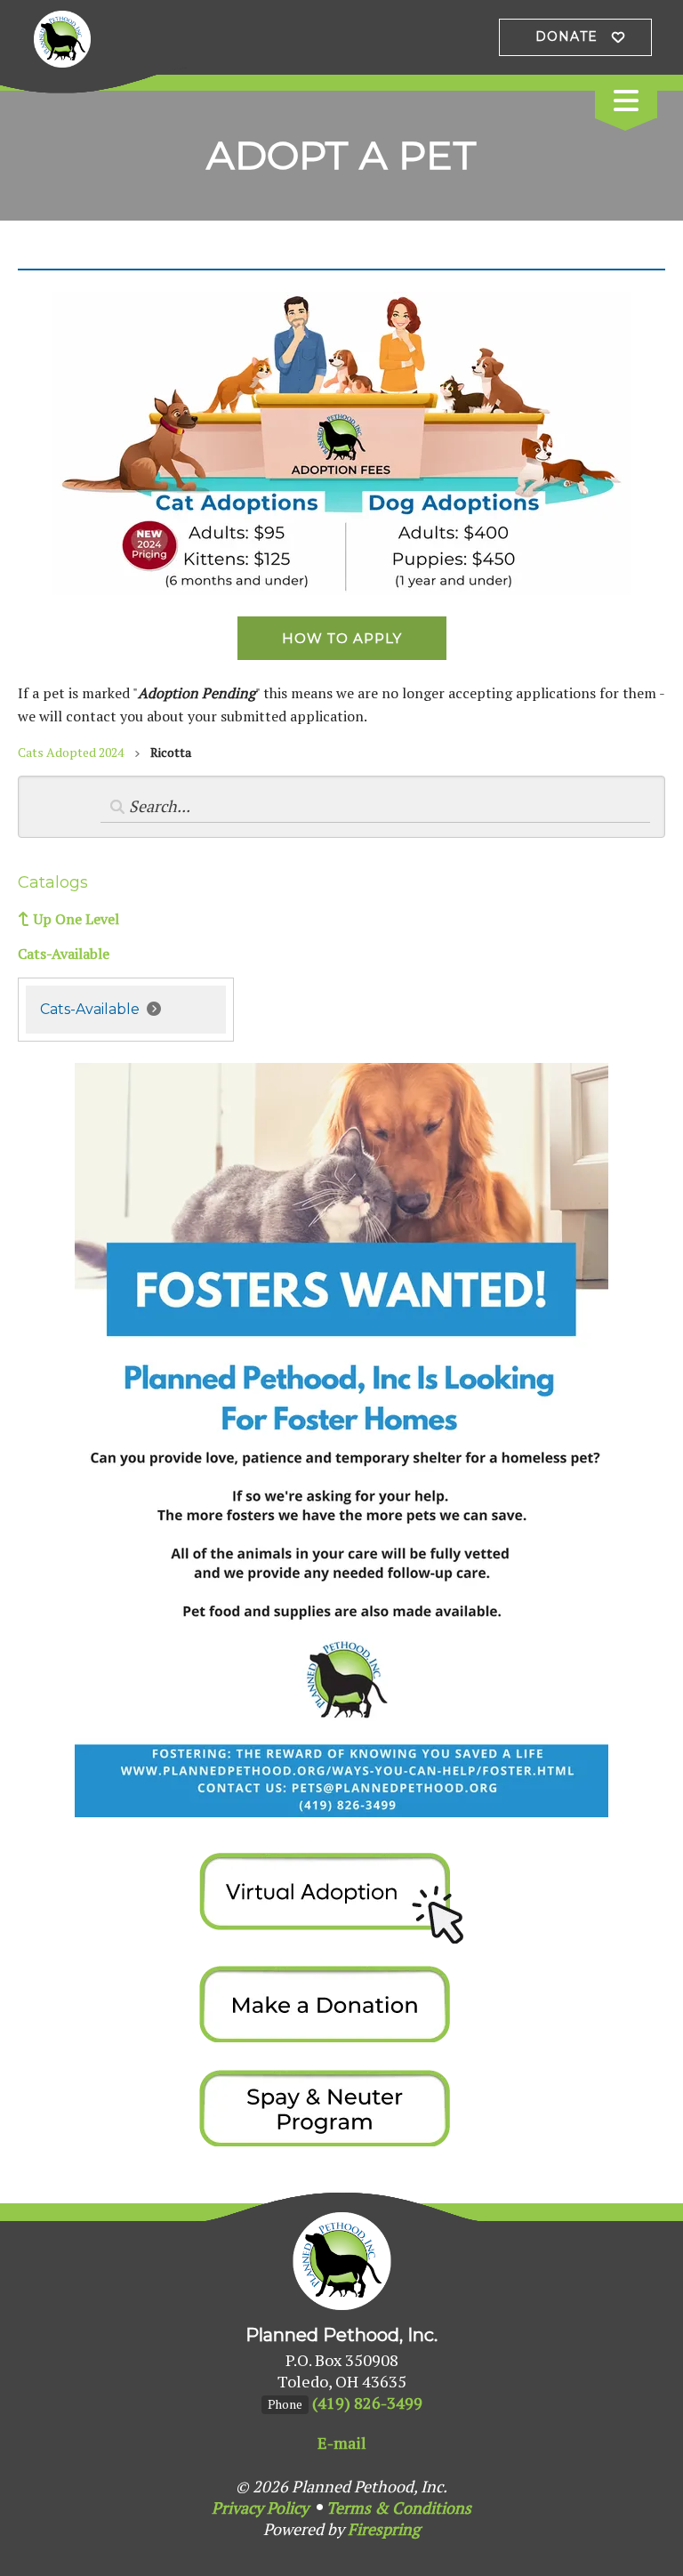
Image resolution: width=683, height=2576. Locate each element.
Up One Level (76, 919)
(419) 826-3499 (367, 2403)
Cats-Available (64, 954)
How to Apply (342, 638)
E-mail (342, 2443)
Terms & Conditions (399, 2508)
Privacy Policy (260, 2508)
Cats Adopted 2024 (71, 752)
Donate (566, 36)
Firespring (384, 2529)
